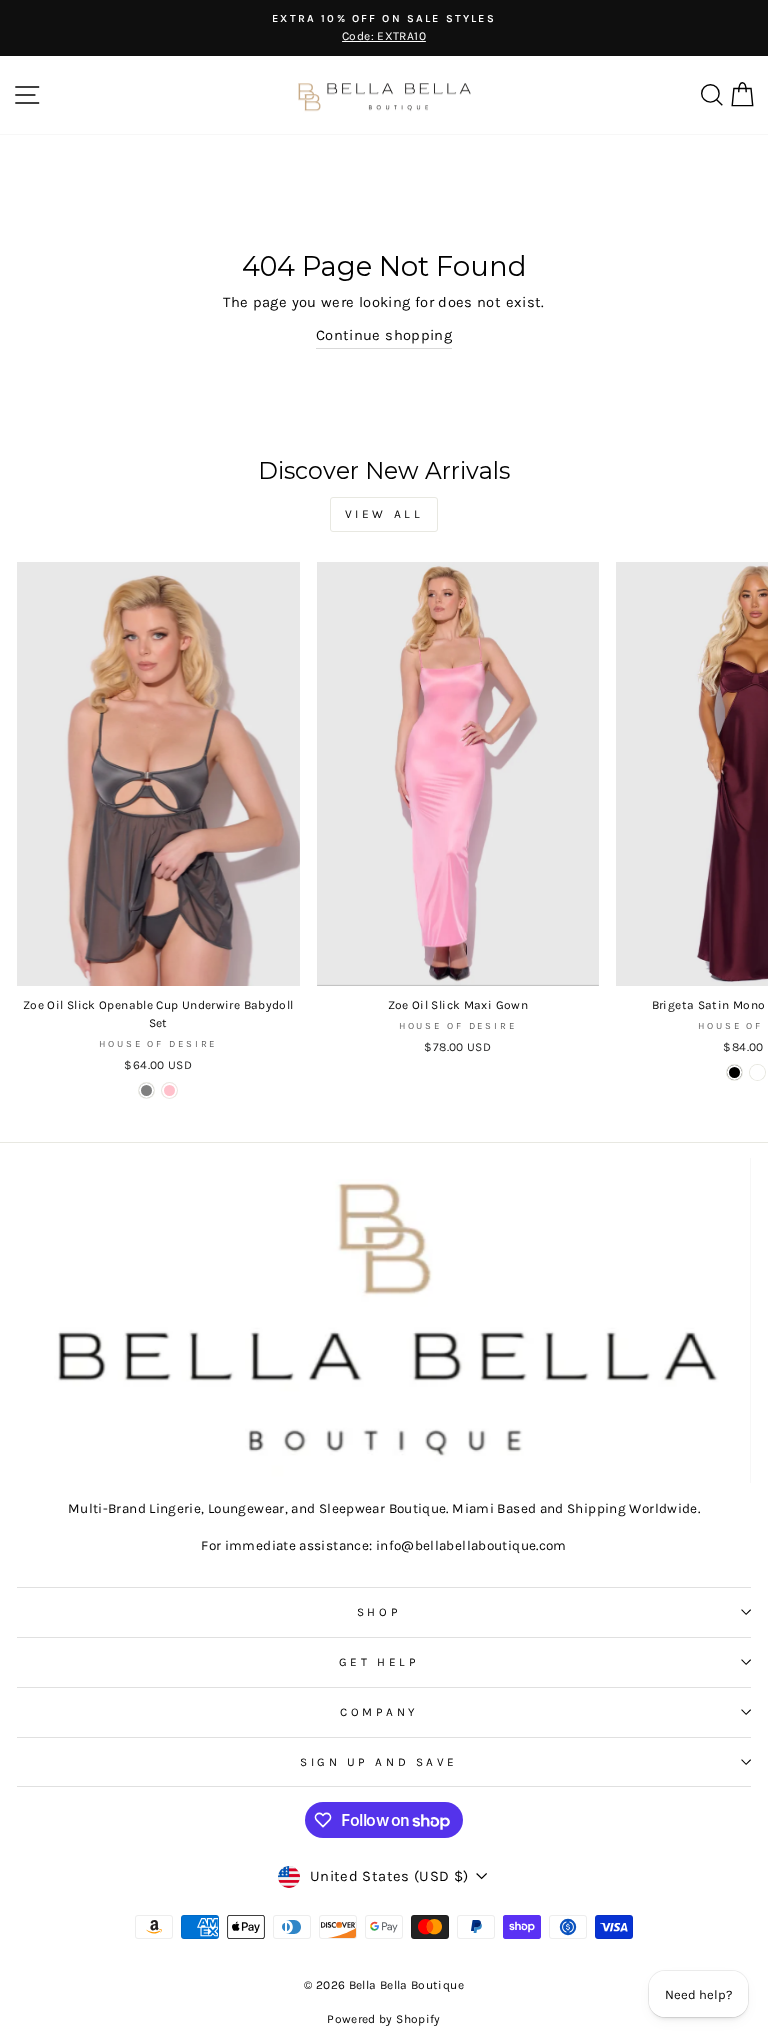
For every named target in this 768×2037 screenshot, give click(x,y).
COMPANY (379, 1712)
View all (384, 514)
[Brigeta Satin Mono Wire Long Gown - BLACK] (734, 1072)
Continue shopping (384, 335)
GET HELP (379, 1662)
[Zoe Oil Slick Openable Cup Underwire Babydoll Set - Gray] (146, 1090)
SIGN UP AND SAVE (379, 1762)
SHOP (379, 1612)
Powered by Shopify (384, 2019)
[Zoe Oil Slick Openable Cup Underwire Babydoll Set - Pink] (169, 1090)
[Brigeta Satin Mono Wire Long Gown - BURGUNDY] (757, 1072)
